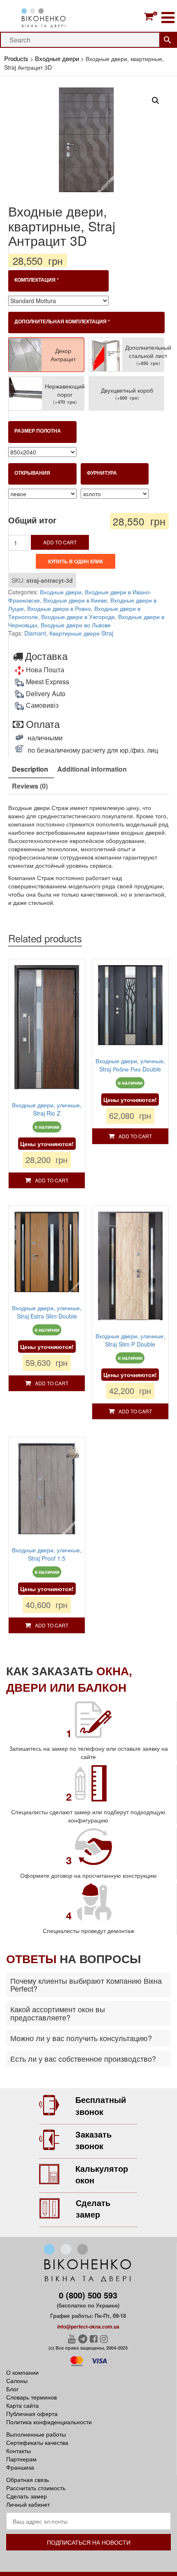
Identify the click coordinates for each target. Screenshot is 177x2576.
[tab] (30, 770)
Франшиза (20, 2467)
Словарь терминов (31, 2397)
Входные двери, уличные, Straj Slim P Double (130, 1340)
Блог (12, 2389)
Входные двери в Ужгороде (78, 617)
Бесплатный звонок (101, 2105)
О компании (22, 2372)
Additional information (92, 769)
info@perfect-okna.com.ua (88, 2326)
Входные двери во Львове (76, 625)
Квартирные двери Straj (81, 633)
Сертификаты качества (37, 2442)
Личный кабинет (28, 2504)
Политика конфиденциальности (49, 2422)
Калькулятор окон (102, 2174)
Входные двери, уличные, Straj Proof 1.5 (47, 1554)
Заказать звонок (93, 2140)
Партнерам (21, 2459)
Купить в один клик (76, 561)
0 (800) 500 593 (88, 2295)
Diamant (35, 633)
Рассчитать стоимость (36, 2488)
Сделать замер (93, 2209)
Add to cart (60, 542)
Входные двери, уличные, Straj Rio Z (47, 1109)
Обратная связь (28, 2479)
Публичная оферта (32, 2414)
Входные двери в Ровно (59, 608)
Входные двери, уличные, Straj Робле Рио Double (130, 1065)
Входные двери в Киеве (75, 600)
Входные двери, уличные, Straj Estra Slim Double (47, 1312)
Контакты (19, 2451)
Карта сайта (22, 2405)
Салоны (17, 2381)
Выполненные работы (36, 2434)
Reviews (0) (30, 786)
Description (30, 769)
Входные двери (61, 592)
